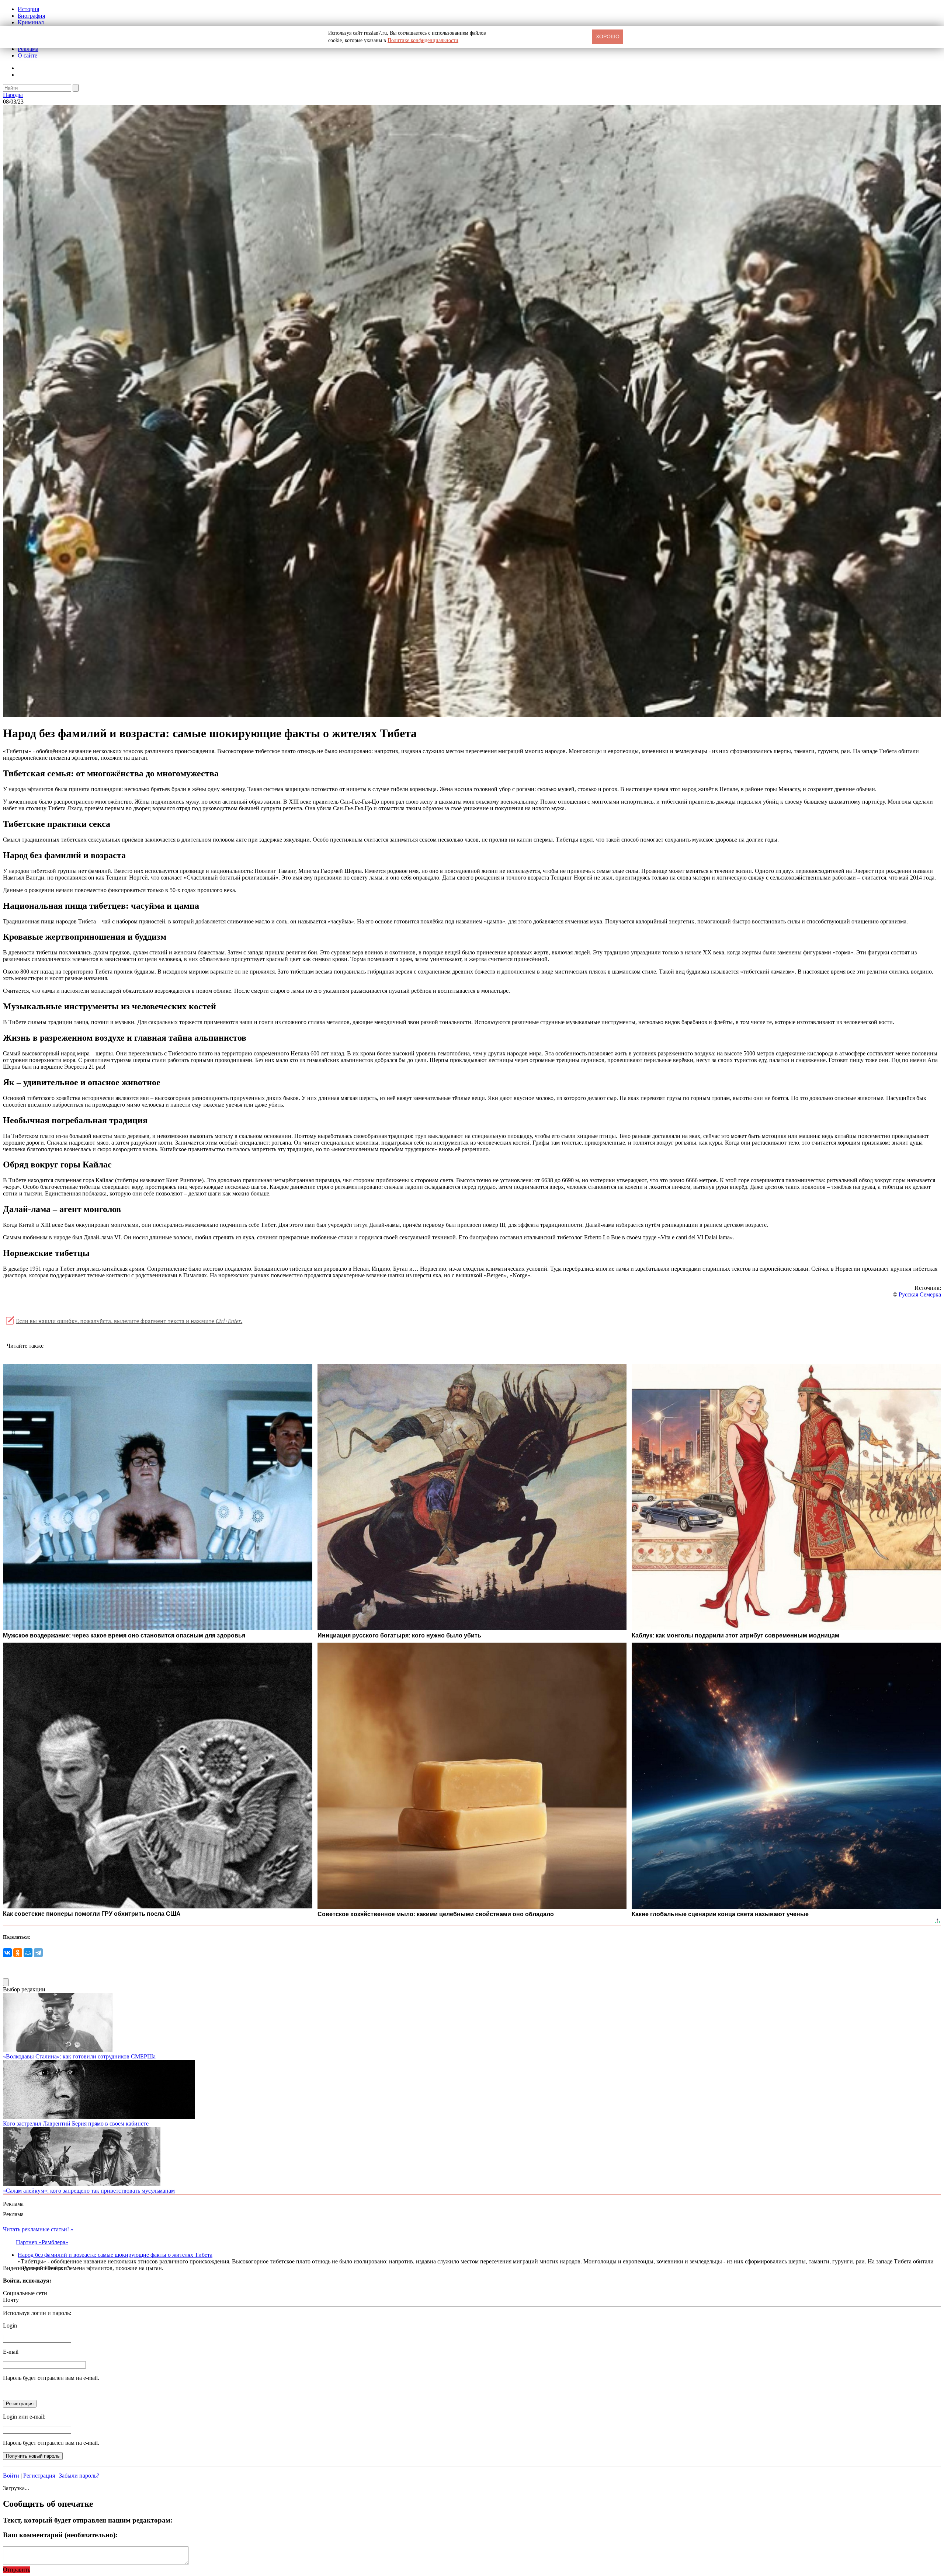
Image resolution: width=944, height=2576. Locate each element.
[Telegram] (38, 1953)
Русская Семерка (920, 1294)
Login (10, 2326)
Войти (11, 2476)
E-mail (11, 2352)
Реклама (28, 49)
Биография (31, 16)
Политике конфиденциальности (423, 40)
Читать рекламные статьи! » (38, 2229)
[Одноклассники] (18, 1953)
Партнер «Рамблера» (42, 2242)
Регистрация (39, 2476)
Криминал (31, 22)
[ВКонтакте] (7, 1953)
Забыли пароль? (79, 2476)
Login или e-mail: (24, 2417)
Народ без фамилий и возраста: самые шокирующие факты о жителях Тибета (115, 2255)
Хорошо (608, 36)
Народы (13, 95)
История (28, 9)
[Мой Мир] (28, 1953)
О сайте (27, 55)
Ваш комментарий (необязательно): (60, 2535)
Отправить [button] (17, 2570)
